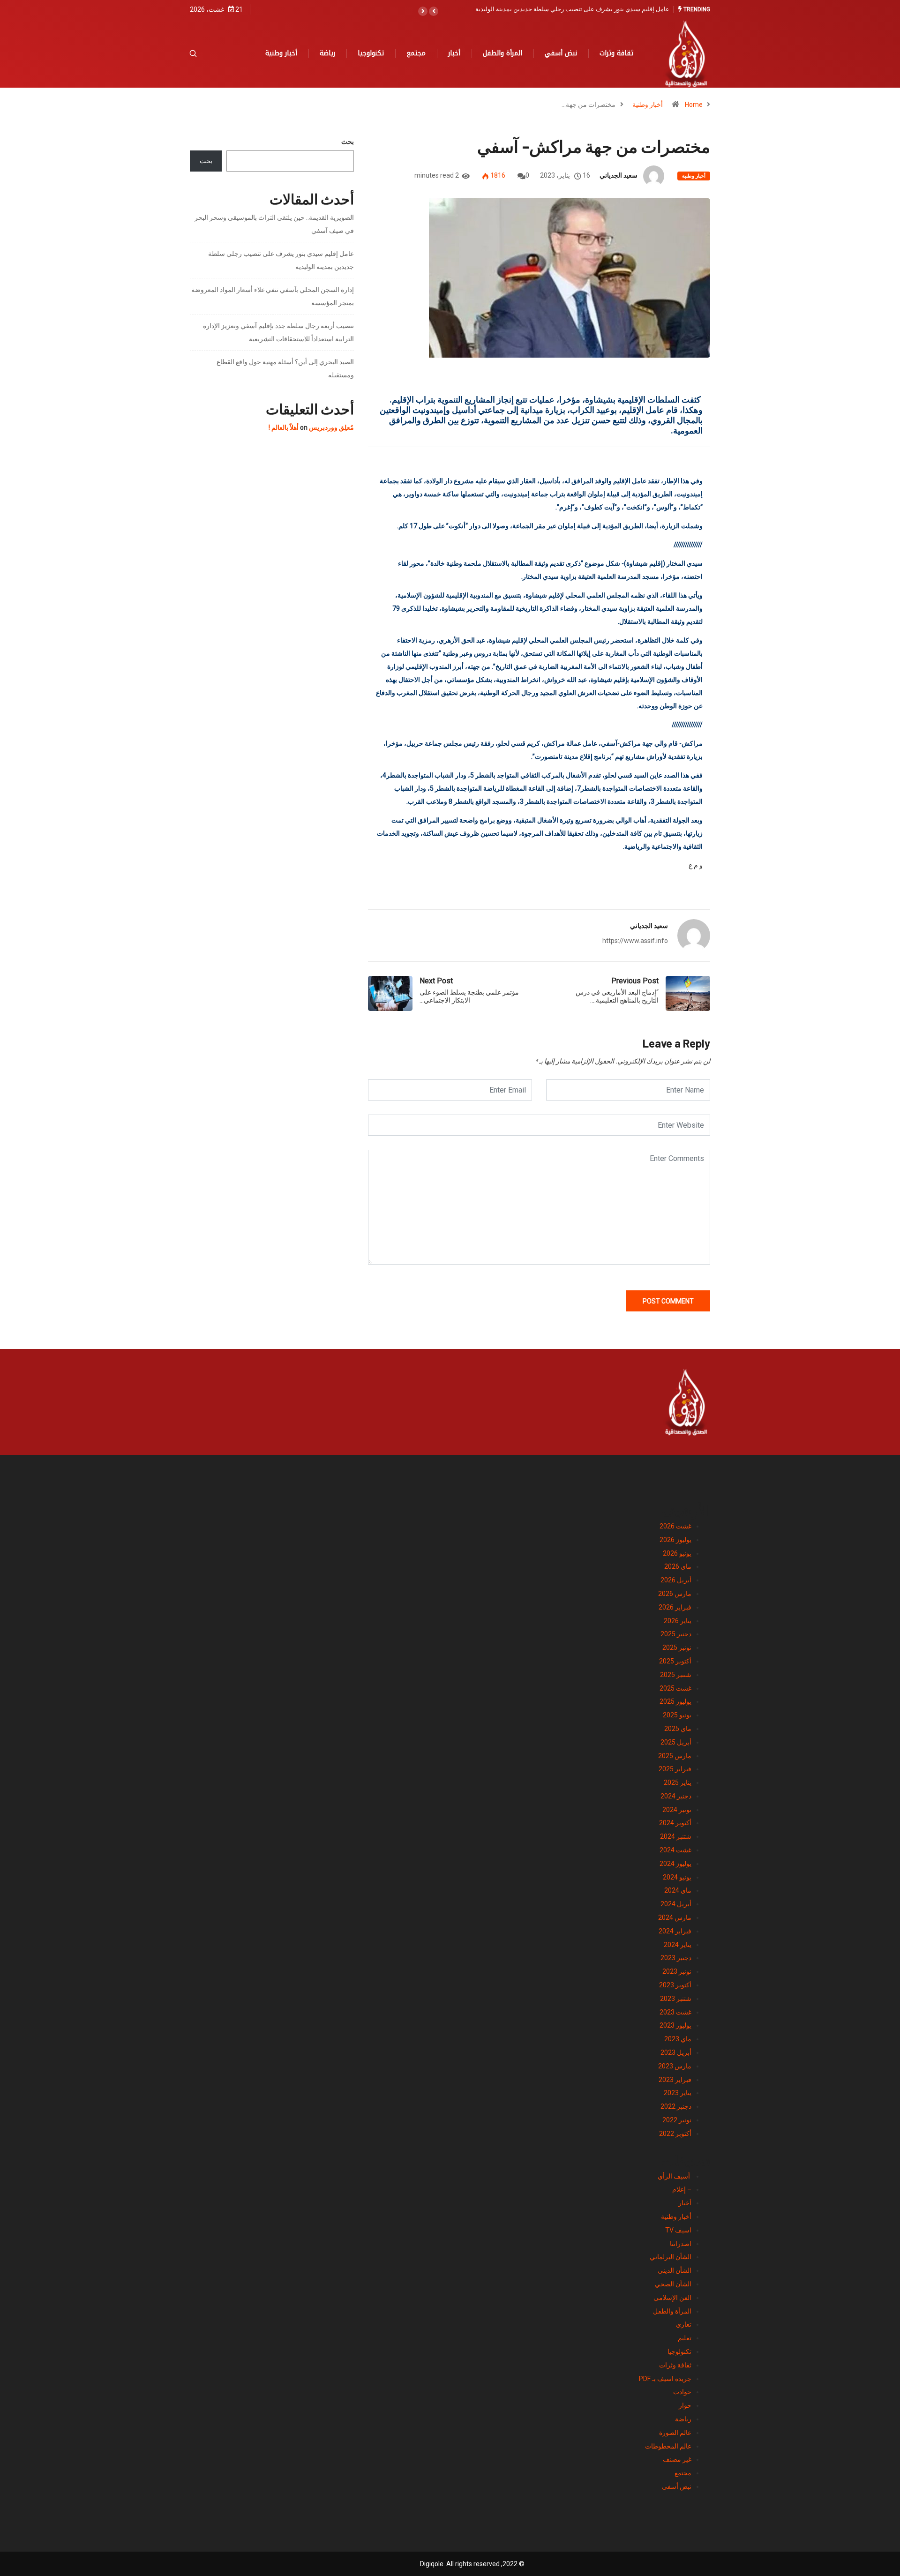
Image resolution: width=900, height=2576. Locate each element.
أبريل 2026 (676, 1580)
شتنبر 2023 (676, 1999)
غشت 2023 (675, 2012)
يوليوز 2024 (675, 1864)
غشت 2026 (675, 1526)
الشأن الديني (675, 2270)
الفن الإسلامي (672, 2298)
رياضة (327, 53)
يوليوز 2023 (675, 2025)
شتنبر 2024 (676, 1836)
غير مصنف (677, 2459)
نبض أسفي (561, 53)
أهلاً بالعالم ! (284, 427)
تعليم (685, 2338)
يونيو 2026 (677, 1553)
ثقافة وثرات (616, 53)
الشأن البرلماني (671, 2257)
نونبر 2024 (677, 1810)
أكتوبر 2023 (675, 1985)
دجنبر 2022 (676, 2106)
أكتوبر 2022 (675, 2134)
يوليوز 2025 (675, 1701)
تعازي (684, 2324)
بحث (348, 142)
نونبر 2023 (677, 1971)
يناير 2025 (678, 1782)
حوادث (682, 2392)
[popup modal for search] (205, 53)
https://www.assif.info (635, 941)
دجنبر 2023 (676, 1958)
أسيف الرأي (675, 2176)
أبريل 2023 (676, 2052)
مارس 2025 (675, 1756)
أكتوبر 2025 (675, 1661)
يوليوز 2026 (675, 1540)
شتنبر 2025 (676, 1675)
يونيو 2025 (677, 1715)
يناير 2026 (678, 1621)
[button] (434, 11)
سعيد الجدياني (619, 175)
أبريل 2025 (676, 1742)
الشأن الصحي (673, 2284)
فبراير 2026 (675, 1607)
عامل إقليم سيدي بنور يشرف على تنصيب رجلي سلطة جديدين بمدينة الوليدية (572, 9)
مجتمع (416, 53)
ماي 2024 (678, 1890)
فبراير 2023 (675, 2080)
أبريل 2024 (676, 1904)
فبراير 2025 (675, 1769)
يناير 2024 (678, 1945)
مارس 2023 (675, 2066)
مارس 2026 (675, 1594)
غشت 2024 (675, 1850)
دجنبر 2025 (676, 1634)
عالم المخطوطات (668, 2446)
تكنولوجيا (371, 53)
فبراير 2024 (675, 1931)
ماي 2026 (678, 1566)
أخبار (454, 53)
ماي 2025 (678, 1729)
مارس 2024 (675, 1917)
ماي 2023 (678, 2039)
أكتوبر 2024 (675, 1823)
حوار (685, 2405)
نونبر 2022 (677, 2120)
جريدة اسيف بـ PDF (665, 2379)
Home (694, 105)
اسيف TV (678, 2230)
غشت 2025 (675, 1688)
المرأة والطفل (502, 53)
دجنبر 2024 (676, 1796)
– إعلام (682, 2189)
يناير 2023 (678, 2093)
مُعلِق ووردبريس (331, 427)
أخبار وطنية (281, 53)
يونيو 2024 (677, 1877)
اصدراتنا (681, 2244)
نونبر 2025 (677, 1647)
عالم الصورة (675, 2433)
